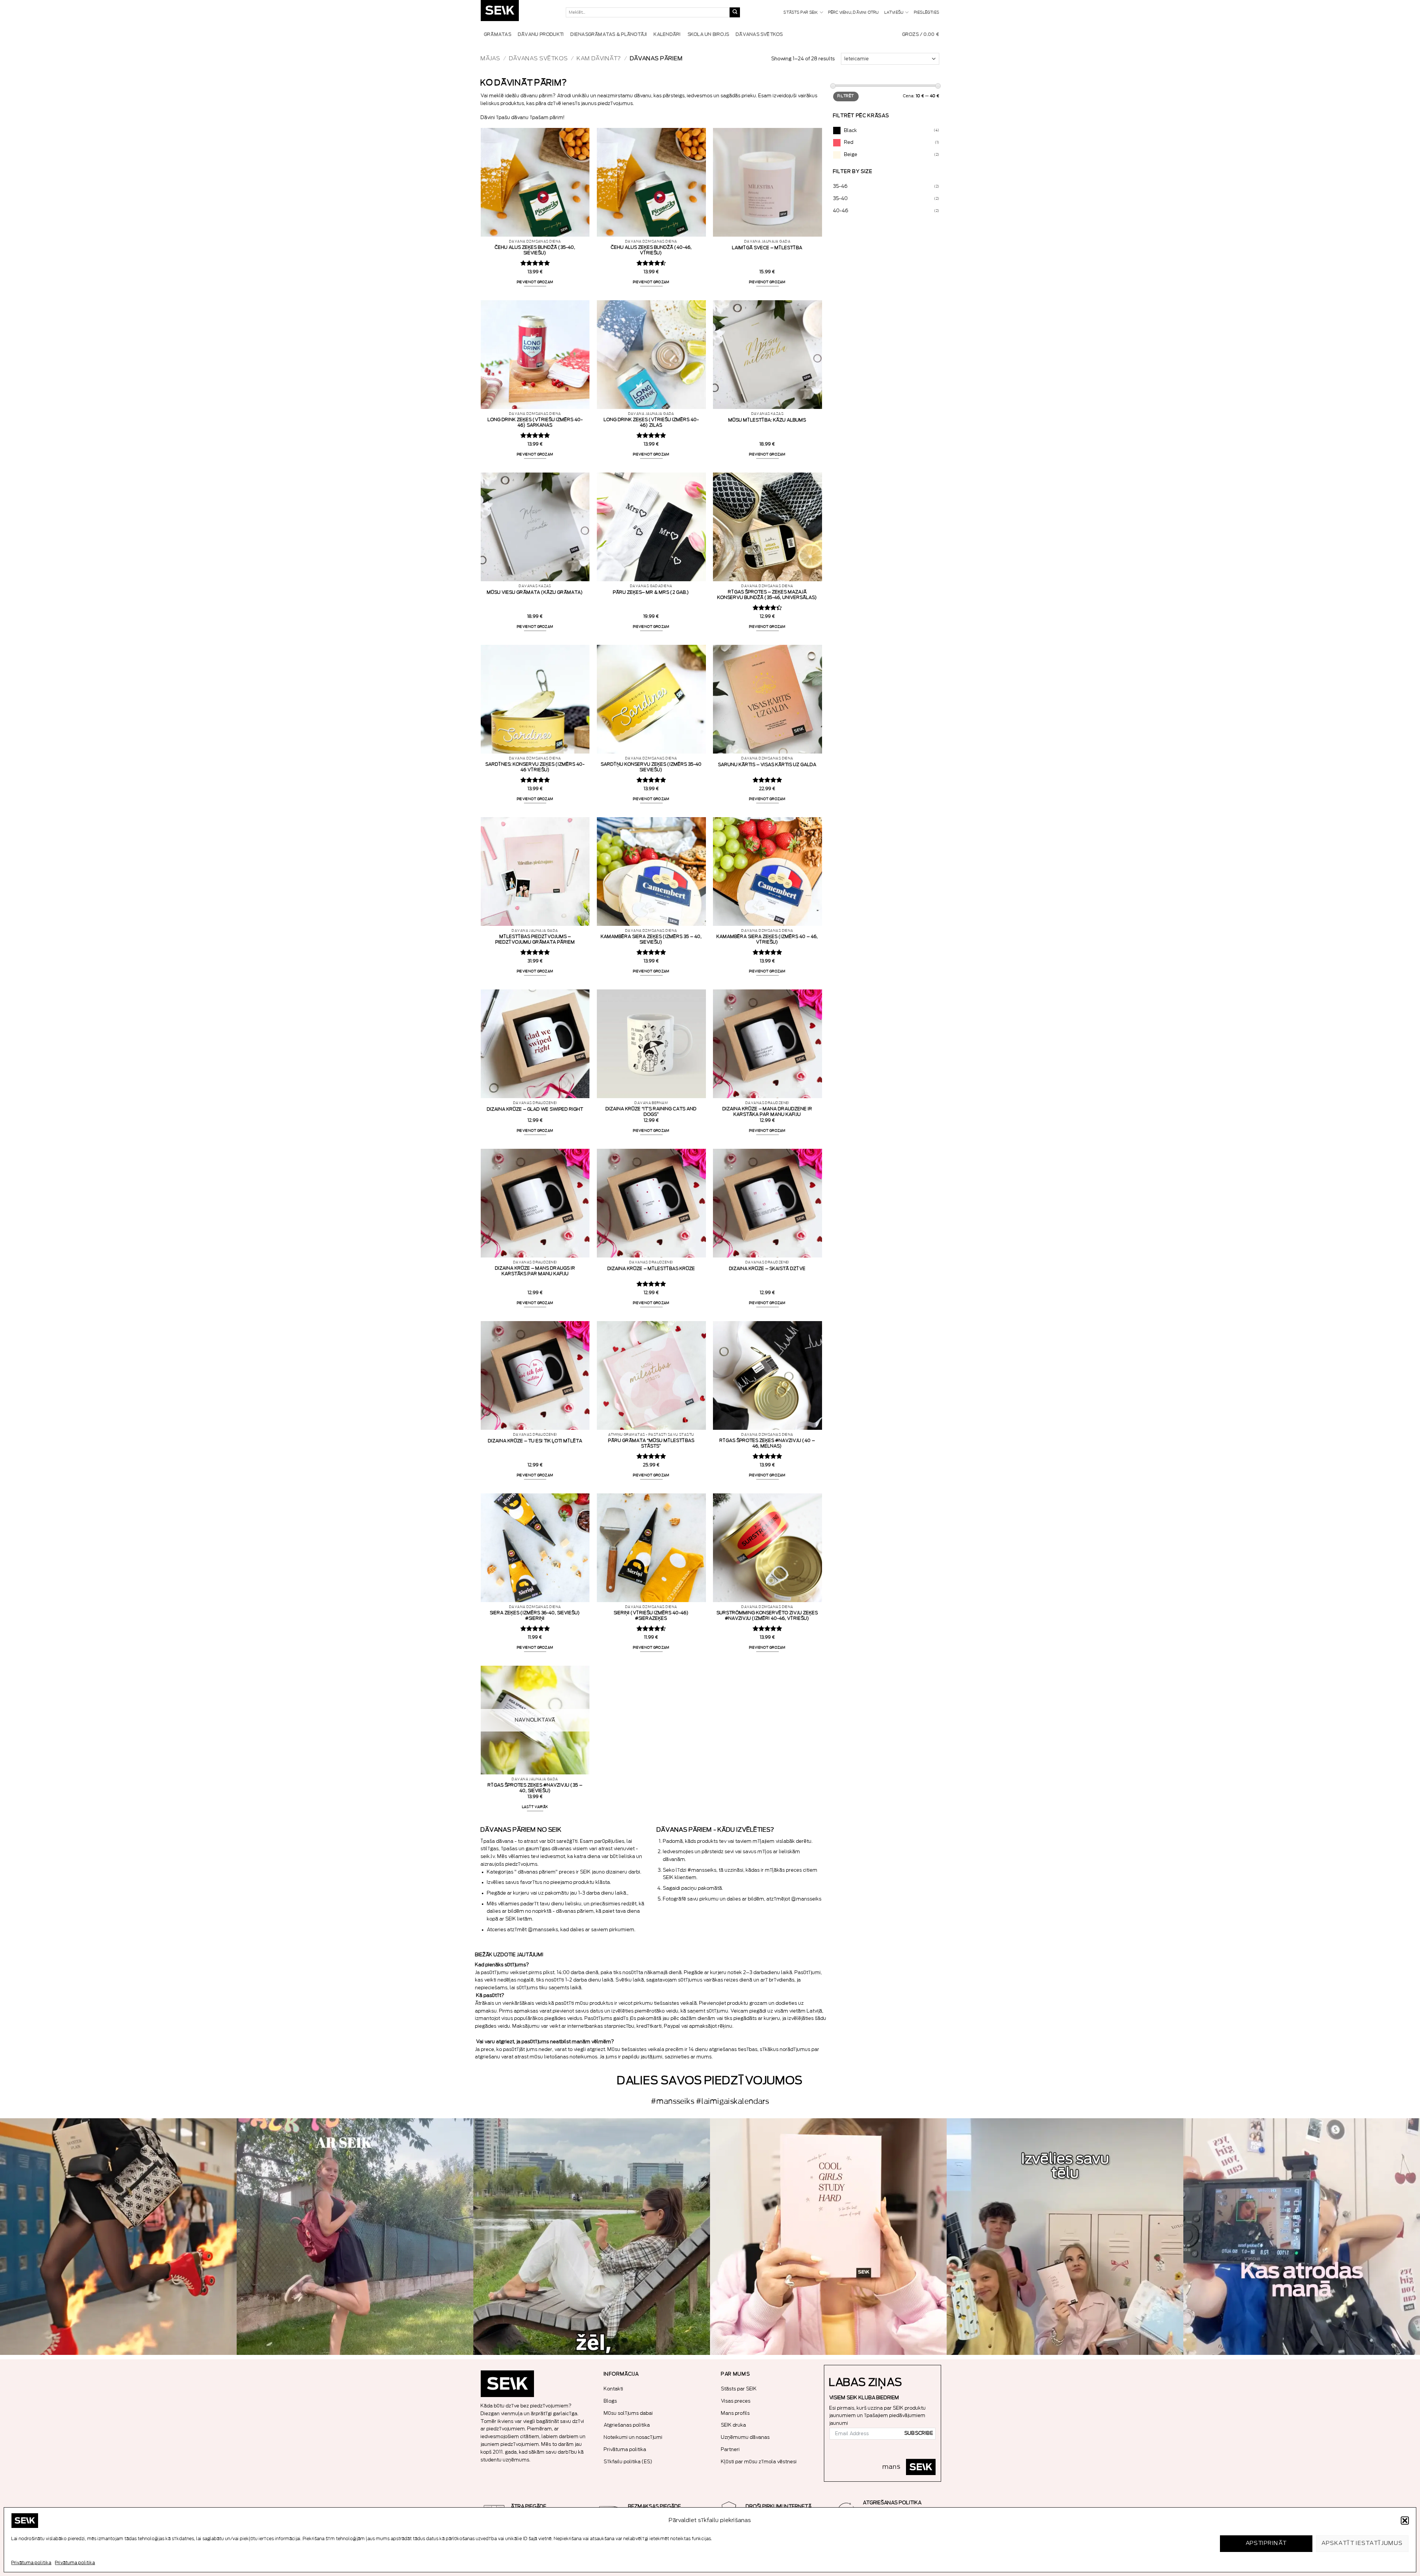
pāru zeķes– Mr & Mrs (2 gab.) (651, 592)
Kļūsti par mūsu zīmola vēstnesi (759, 2462)
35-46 (841, 186)
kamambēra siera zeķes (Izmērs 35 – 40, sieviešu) (651, 939)
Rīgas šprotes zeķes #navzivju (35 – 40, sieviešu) (535, 1788)
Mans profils (736, 2413)
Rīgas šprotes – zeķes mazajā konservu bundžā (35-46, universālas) (767, 595)
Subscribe (919, 2433)
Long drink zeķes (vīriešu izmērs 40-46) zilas (651, 422)
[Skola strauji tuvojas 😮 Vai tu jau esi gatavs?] (118, 2237)
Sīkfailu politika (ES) (628, 2462)
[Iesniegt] (735, 13)
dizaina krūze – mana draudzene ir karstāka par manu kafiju (768, 1112)
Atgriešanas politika (627, 2425)
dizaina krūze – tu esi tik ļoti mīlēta (535, 1441)
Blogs (611, 2401)
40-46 (841, 211)
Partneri (731, 2449)
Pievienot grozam (535, 282)
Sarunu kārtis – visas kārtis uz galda (767, 765)
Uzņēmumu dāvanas (745, 2437)
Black (851, 130)
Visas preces (736, 2401)
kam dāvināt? (599, 59)
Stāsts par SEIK (801, 13)
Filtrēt (846, 96)
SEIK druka (734, 2425)
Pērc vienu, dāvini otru (854, 13)
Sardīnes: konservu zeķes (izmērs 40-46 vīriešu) (535, 767)
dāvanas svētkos (539, 59)
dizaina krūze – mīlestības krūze (651, 1269)
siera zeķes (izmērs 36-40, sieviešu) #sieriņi (535, 1616)
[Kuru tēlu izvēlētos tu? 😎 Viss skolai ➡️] (1065, 2237)
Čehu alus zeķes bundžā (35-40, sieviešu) (535, 250)
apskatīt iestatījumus (1362, 2543)
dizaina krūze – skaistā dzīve (768, 1269)
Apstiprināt (1266, 2543)
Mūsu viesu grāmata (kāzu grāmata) (535, 592)
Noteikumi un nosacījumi (633, 2437)
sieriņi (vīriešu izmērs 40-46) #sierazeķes (651, 1616)
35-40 (841, 198)
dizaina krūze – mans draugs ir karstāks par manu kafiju (535, 1271)
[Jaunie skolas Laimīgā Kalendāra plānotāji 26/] (828, 2237)
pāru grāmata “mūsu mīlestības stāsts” (651, 1443)
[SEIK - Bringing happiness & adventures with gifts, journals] (518, 12)
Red (849, 142)
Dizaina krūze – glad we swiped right (535, 1109)
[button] (1405, 2521)
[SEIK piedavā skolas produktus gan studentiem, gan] (355, 2237)
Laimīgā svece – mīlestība (767, 248)
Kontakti (614, 2389)
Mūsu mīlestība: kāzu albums (767, 420)
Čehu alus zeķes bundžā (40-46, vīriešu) (651, 250)
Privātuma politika (31, 2563)
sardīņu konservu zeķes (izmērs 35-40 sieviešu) (651, 767)
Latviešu (894, 13)
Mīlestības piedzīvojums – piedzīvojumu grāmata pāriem (535, 939)
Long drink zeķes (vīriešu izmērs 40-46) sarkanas (535, 422)
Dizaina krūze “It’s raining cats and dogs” (651, 1112)
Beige (851, 154)
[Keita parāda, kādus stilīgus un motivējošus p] (1302, 2237)
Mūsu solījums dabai (628, 2413)
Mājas (491, 59)
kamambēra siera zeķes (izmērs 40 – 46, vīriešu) (767, 939)
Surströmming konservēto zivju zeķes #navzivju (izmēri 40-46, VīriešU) (767, 1616)
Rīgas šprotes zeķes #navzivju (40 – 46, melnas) (767, 1443)
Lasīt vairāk (535, 1807)
